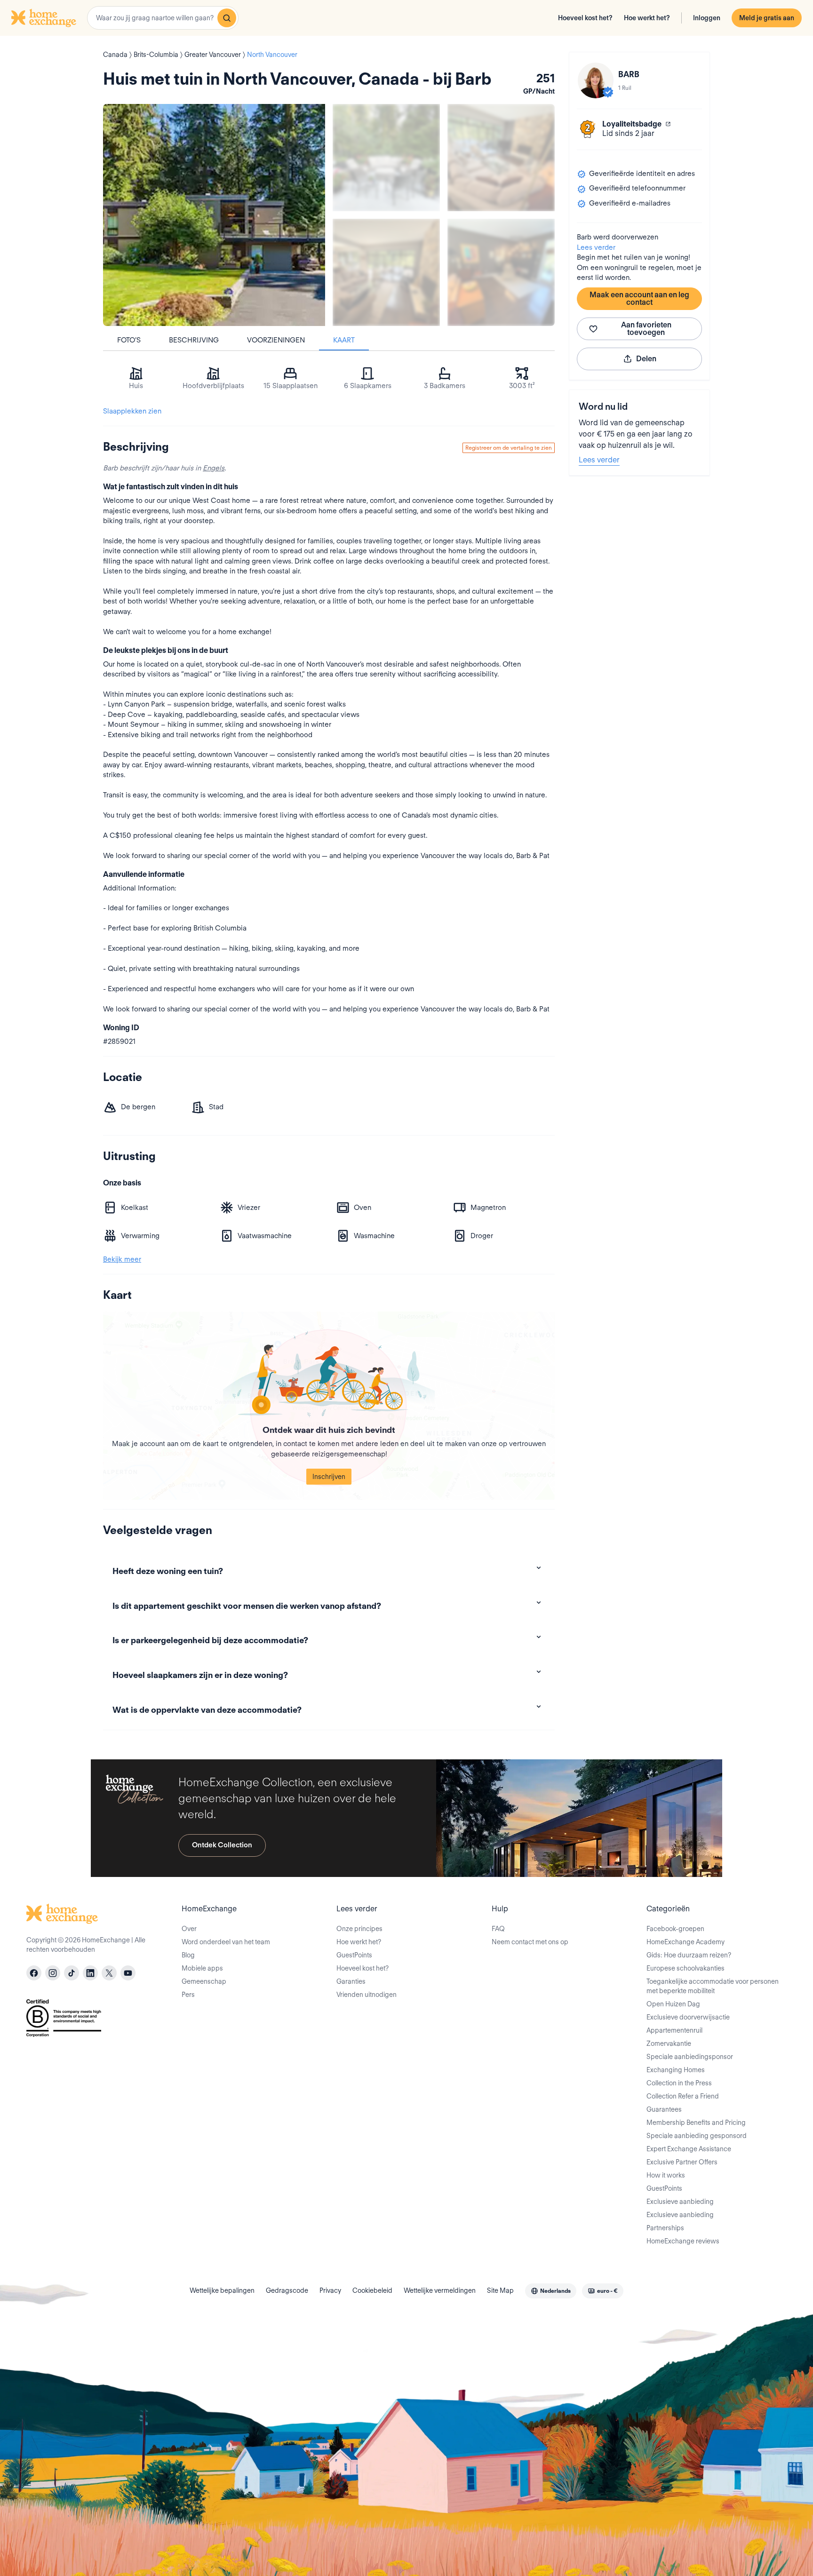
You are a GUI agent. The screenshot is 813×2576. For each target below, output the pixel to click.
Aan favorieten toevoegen (646, 329)
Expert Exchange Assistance (689, 2149)
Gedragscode (287, 2290)
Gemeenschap (204, 1981)
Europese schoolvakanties (685, 1968)
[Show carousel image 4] (501, 272)
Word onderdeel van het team (226, 1942)
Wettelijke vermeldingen (440, 2290)
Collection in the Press (679, 2083)
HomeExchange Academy (685, 1942)
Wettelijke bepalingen (222, 2290)
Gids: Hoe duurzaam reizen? (689, 1955)
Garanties (351, 1981)
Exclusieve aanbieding (680, 2202)
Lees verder (596, 247)
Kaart (344, 340)
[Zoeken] (227, 18)
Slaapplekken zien (132, 411)
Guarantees (664, 2109)
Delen (646, 359)
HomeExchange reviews (683, 2241)
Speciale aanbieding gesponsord (697, 2136)
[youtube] (128, 1973)
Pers (188, 1995)
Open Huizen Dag (673, 2004)
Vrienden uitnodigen (367, 1995)
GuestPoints (354, 1955)
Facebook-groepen (675, 1929)
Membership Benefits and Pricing (696, 2123)
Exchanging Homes (676, 2070)
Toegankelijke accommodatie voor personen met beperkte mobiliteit (713, 1986)
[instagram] (53, 1973)
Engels (214, 468)
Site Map (500, 2290)
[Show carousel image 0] (214, 215)
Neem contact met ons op (530, 1942)
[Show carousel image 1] (386, 158)
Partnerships (665, 2228)
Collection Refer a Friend (683, 2096)
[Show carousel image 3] (386, 272)
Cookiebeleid (372, 2290)
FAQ (498, 1929)
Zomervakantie (669, 2043)
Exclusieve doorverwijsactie (688, 2017)
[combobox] (163, 18)
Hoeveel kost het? (585, 18)
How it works (666, 2175)
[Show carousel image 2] (501, 158)
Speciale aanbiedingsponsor (690, 2057)
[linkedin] (90, 1973)
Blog (188, 1955)
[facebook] (34, 1973)
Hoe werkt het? (647, 18)
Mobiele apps (202, 1968)
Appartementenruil (674, 2030)
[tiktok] (72, 1973)
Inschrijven (329, 1477)
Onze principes (359, 1929)
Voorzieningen (276, 340)
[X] (109, 1973)
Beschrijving (194, 340)
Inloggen (707, 18)
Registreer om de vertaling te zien (509, 448)
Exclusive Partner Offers (682, 2162)
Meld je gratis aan (767, 18)
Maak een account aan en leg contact (639, 298)
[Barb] (596, 80)
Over (189, 1929)
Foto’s (129, 340)
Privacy (330, 2290)
